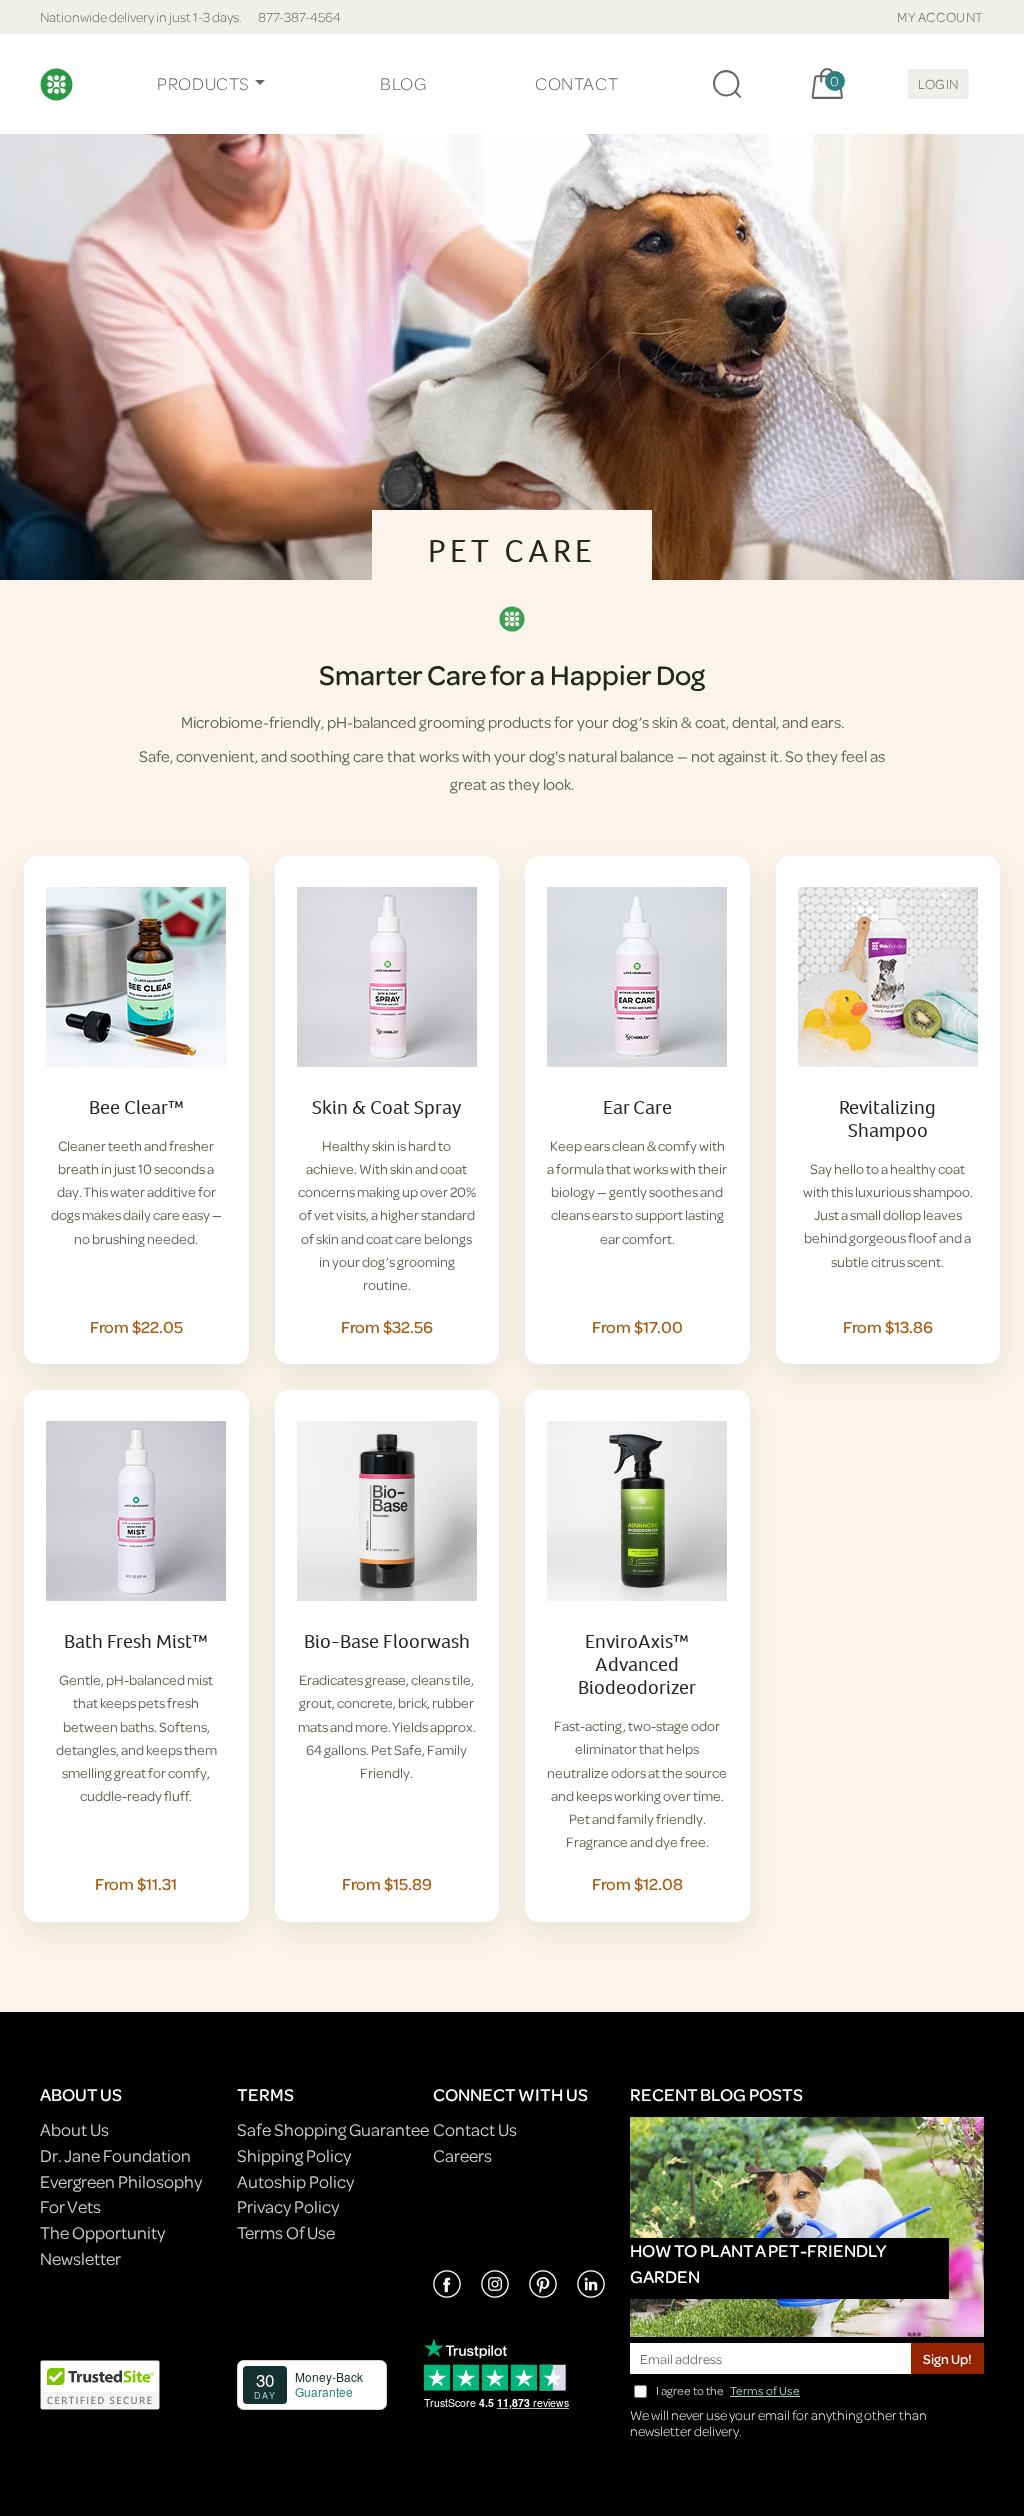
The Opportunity (102, 2232)
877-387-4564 (299, 16)
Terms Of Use (286, 2232)
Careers (462, 2155)
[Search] (727, 84)
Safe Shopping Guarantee (333, 2129)
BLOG (403, 83)
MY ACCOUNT (940, 16)
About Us (74, 2129)
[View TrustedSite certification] (100, 2382)
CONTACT (576, 83)
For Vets (70, 2206)
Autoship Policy (295, 2181)
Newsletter (80, 2258)
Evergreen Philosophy (121, 2181)
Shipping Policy (294, 2155)
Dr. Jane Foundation (115, 2155)
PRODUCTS (203, 83)
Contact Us (475, 2129)
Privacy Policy (288, 2206)
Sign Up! (947, 2358)
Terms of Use (765, 2390)
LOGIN (938, 83)
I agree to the (728, 2390)
